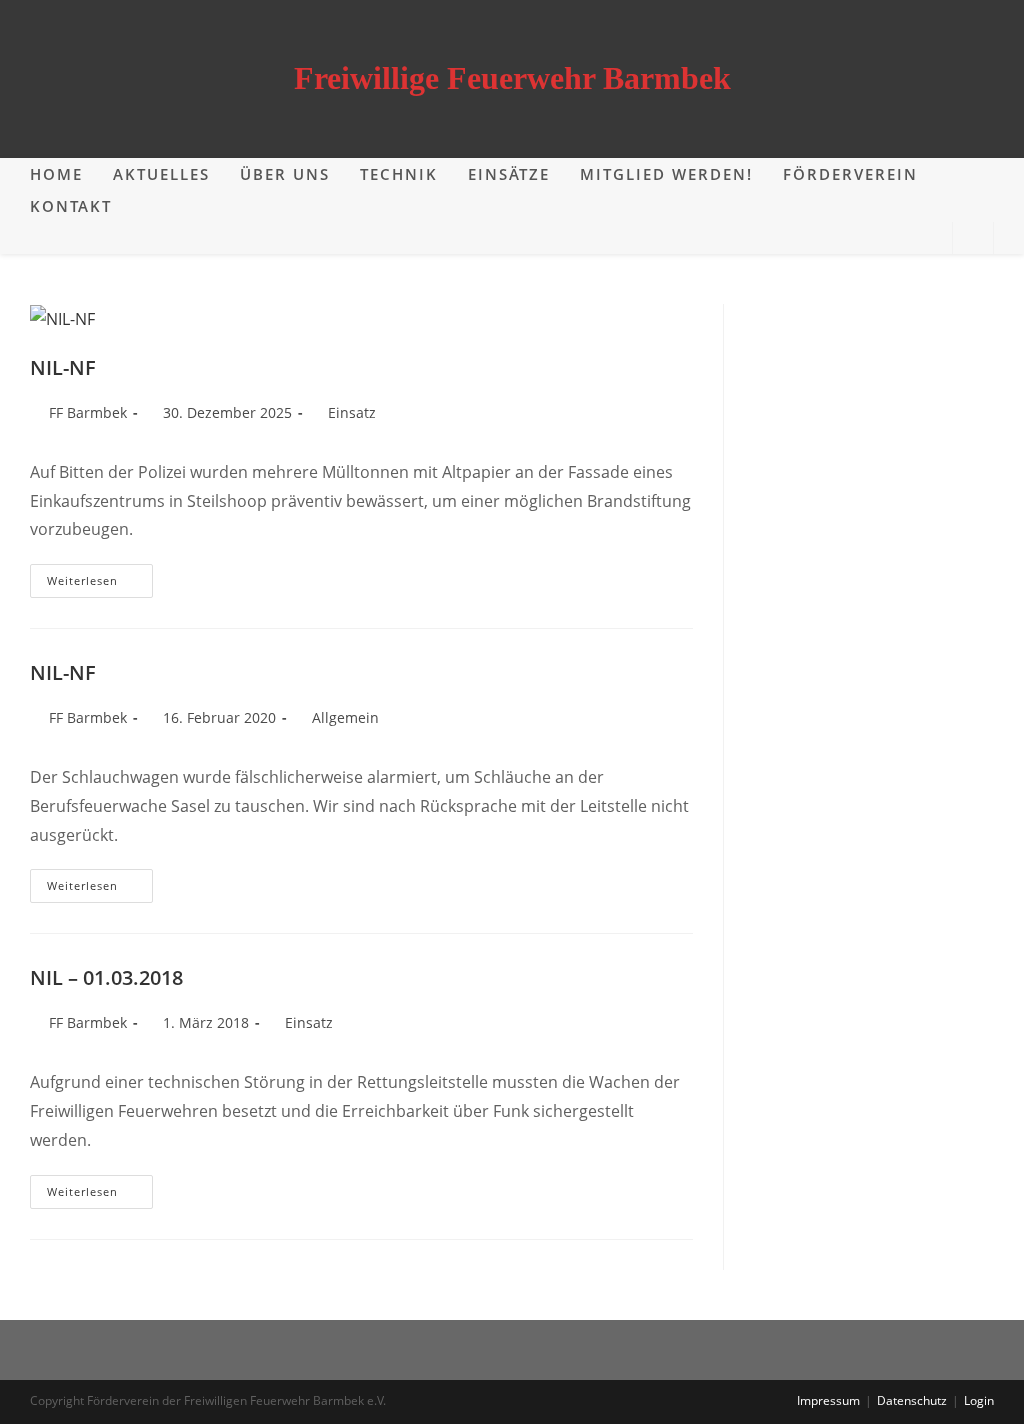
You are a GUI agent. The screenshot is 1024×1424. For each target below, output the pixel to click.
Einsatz (352, 412)
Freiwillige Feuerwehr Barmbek (512, 78)
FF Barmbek (88, 412)
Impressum (828, 1400)
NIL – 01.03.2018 (106, 977)
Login (979, 1400)
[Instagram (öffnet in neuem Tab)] (926, 237)
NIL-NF (63, 367)
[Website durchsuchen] (973, 239)
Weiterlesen (82, 580)
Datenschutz (912, 1400)
